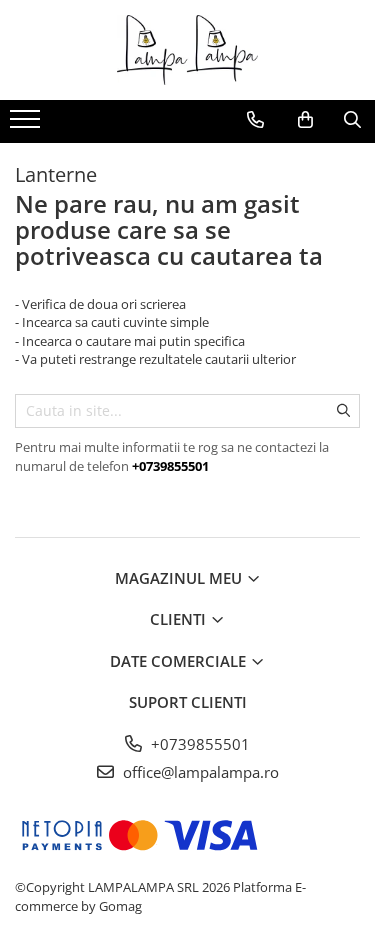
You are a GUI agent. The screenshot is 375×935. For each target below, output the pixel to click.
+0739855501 (198, 744)
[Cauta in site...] (352, 120)
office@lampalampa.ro (199, 772)
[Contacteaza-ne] (255, 120)
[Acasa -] (188, 50)
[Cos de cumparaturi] (305, 120)
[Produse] (27, 125)
